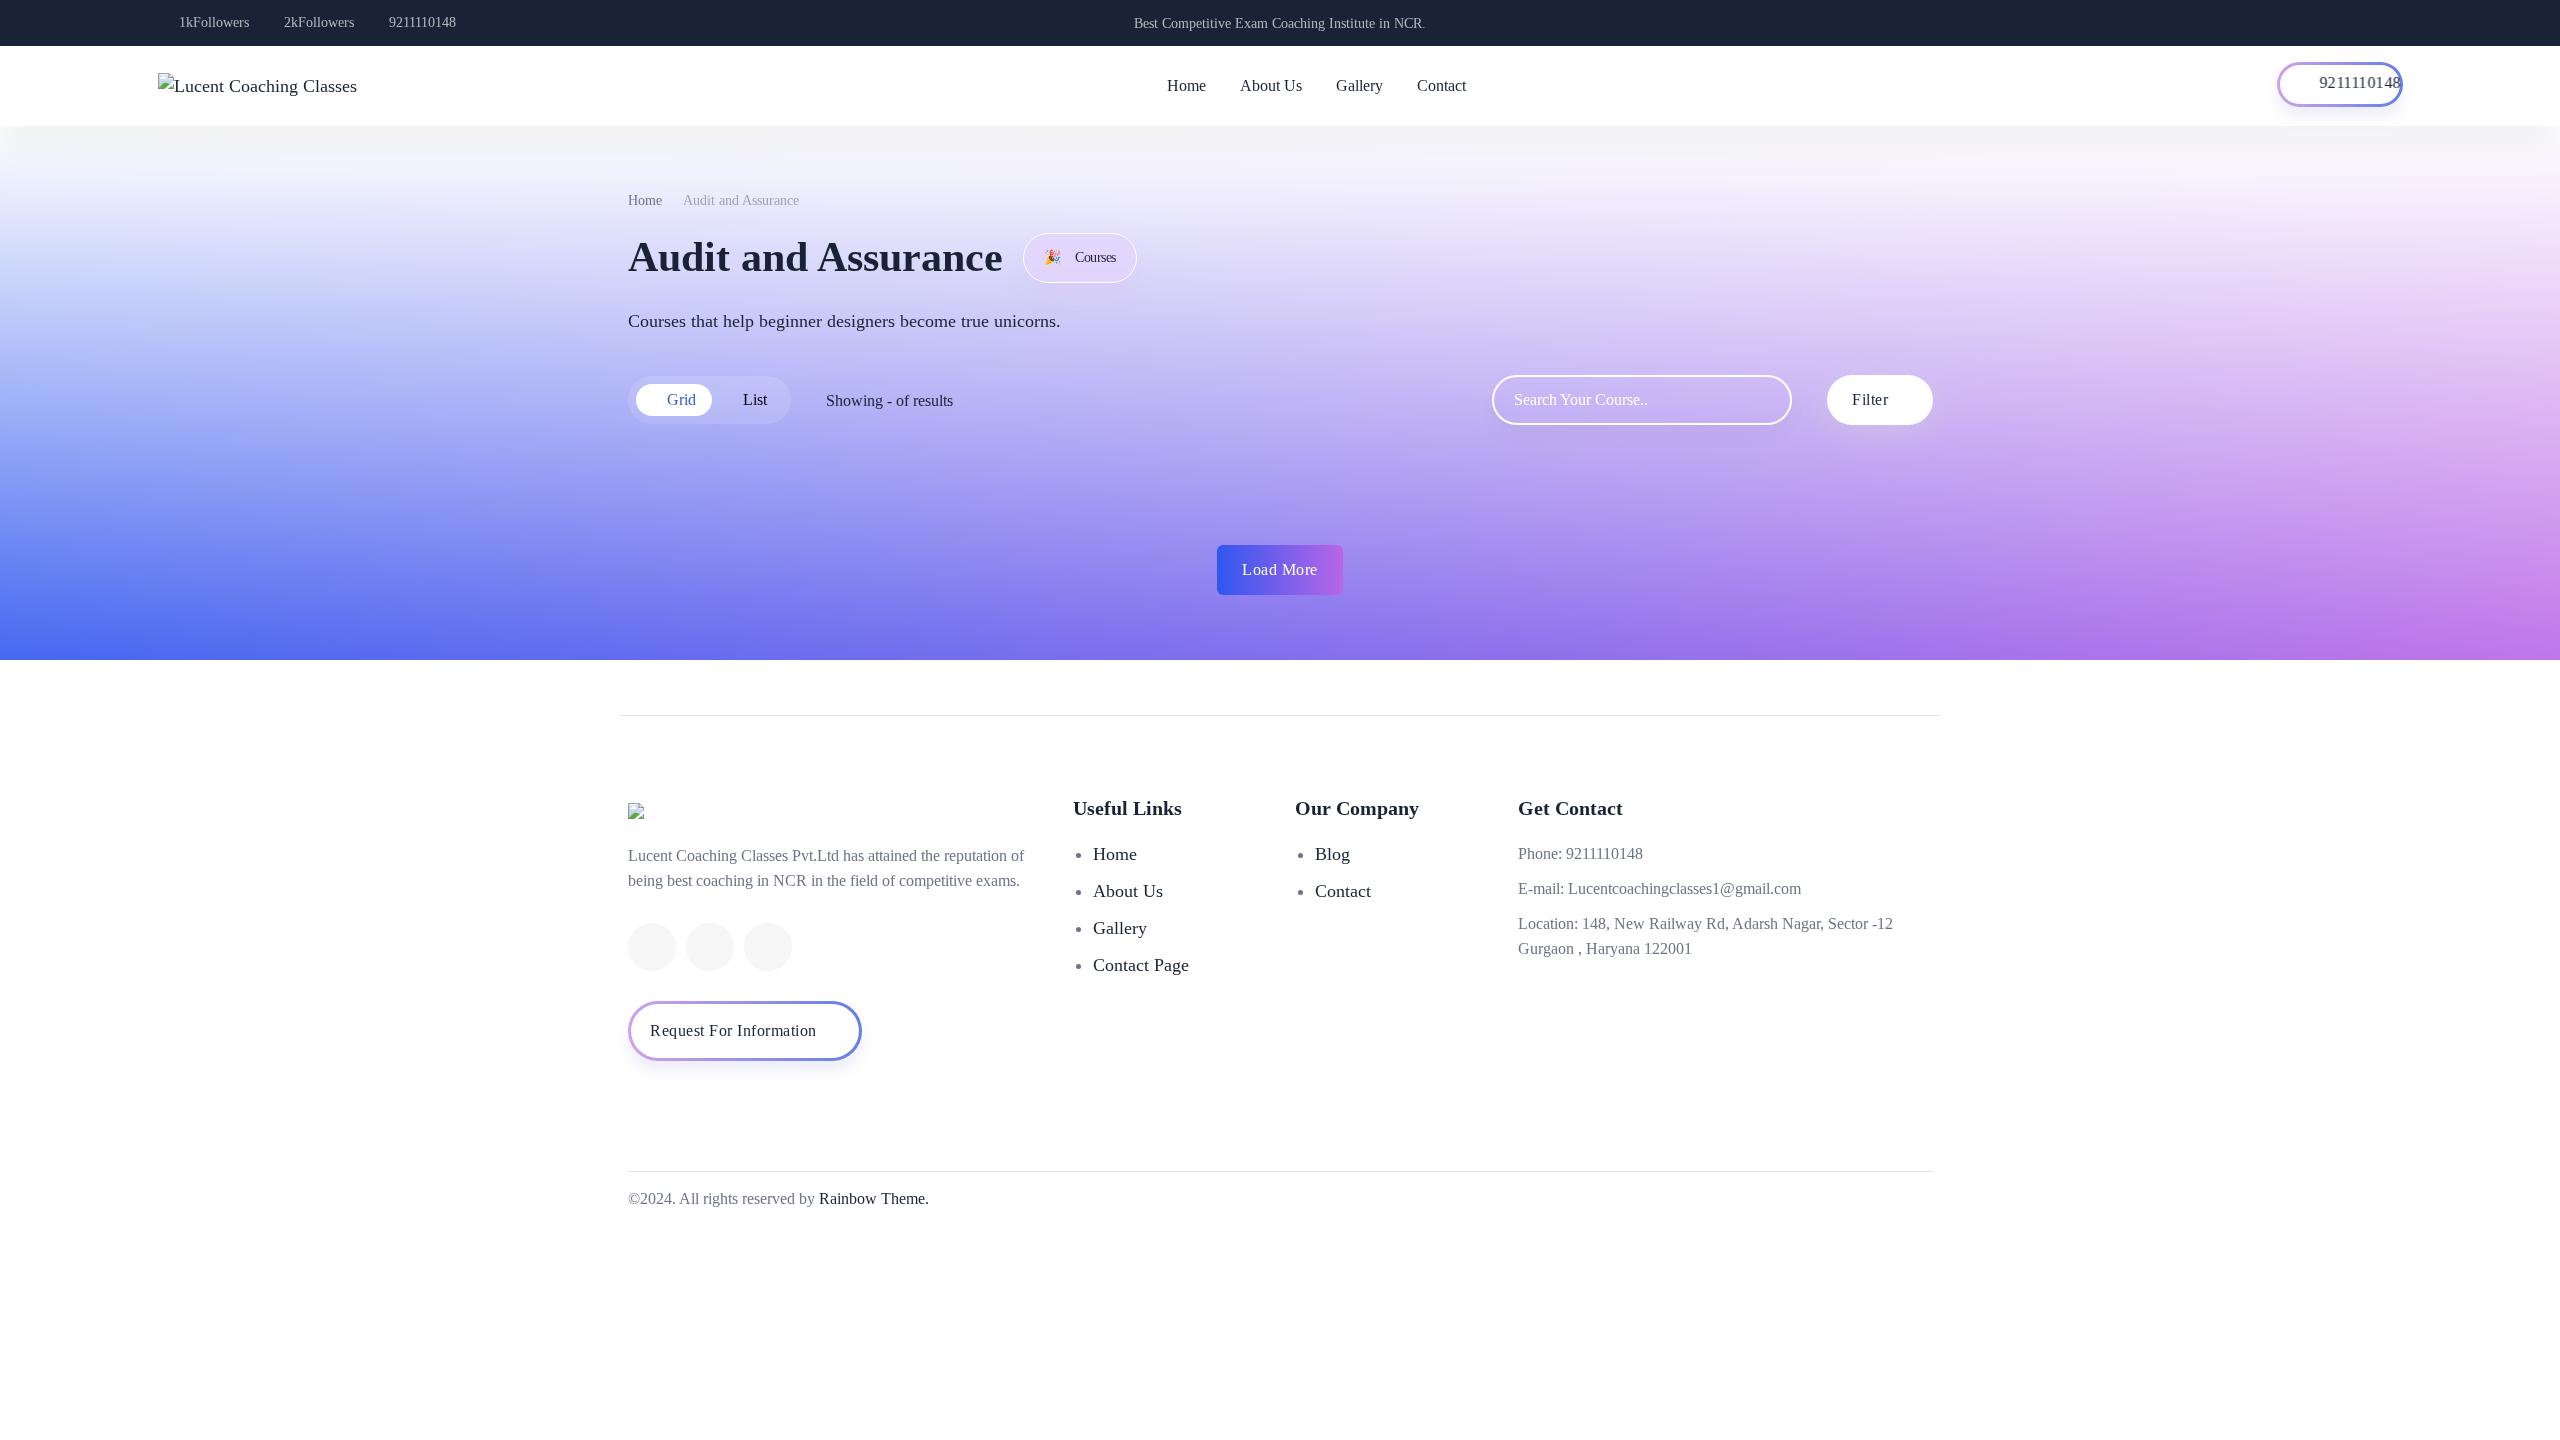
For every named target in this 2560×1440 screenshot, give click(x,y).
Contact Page (1141, 965)
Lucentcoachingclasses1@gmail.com (1684, 888)
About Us (1271, 85)
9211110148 (422, 22)
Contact (1441, 85)
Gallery (1359, 85)
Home (1186, 85)
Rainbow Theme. (874, 1198)
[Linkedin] (652, 947)
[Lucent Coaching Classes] (257, 86)
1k (214, 22)
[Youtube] (710, 947)
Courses (1080, 257)
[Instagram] (768, 947)
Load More (1280, 569)
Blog (1332, 854)
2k (319, 22)
